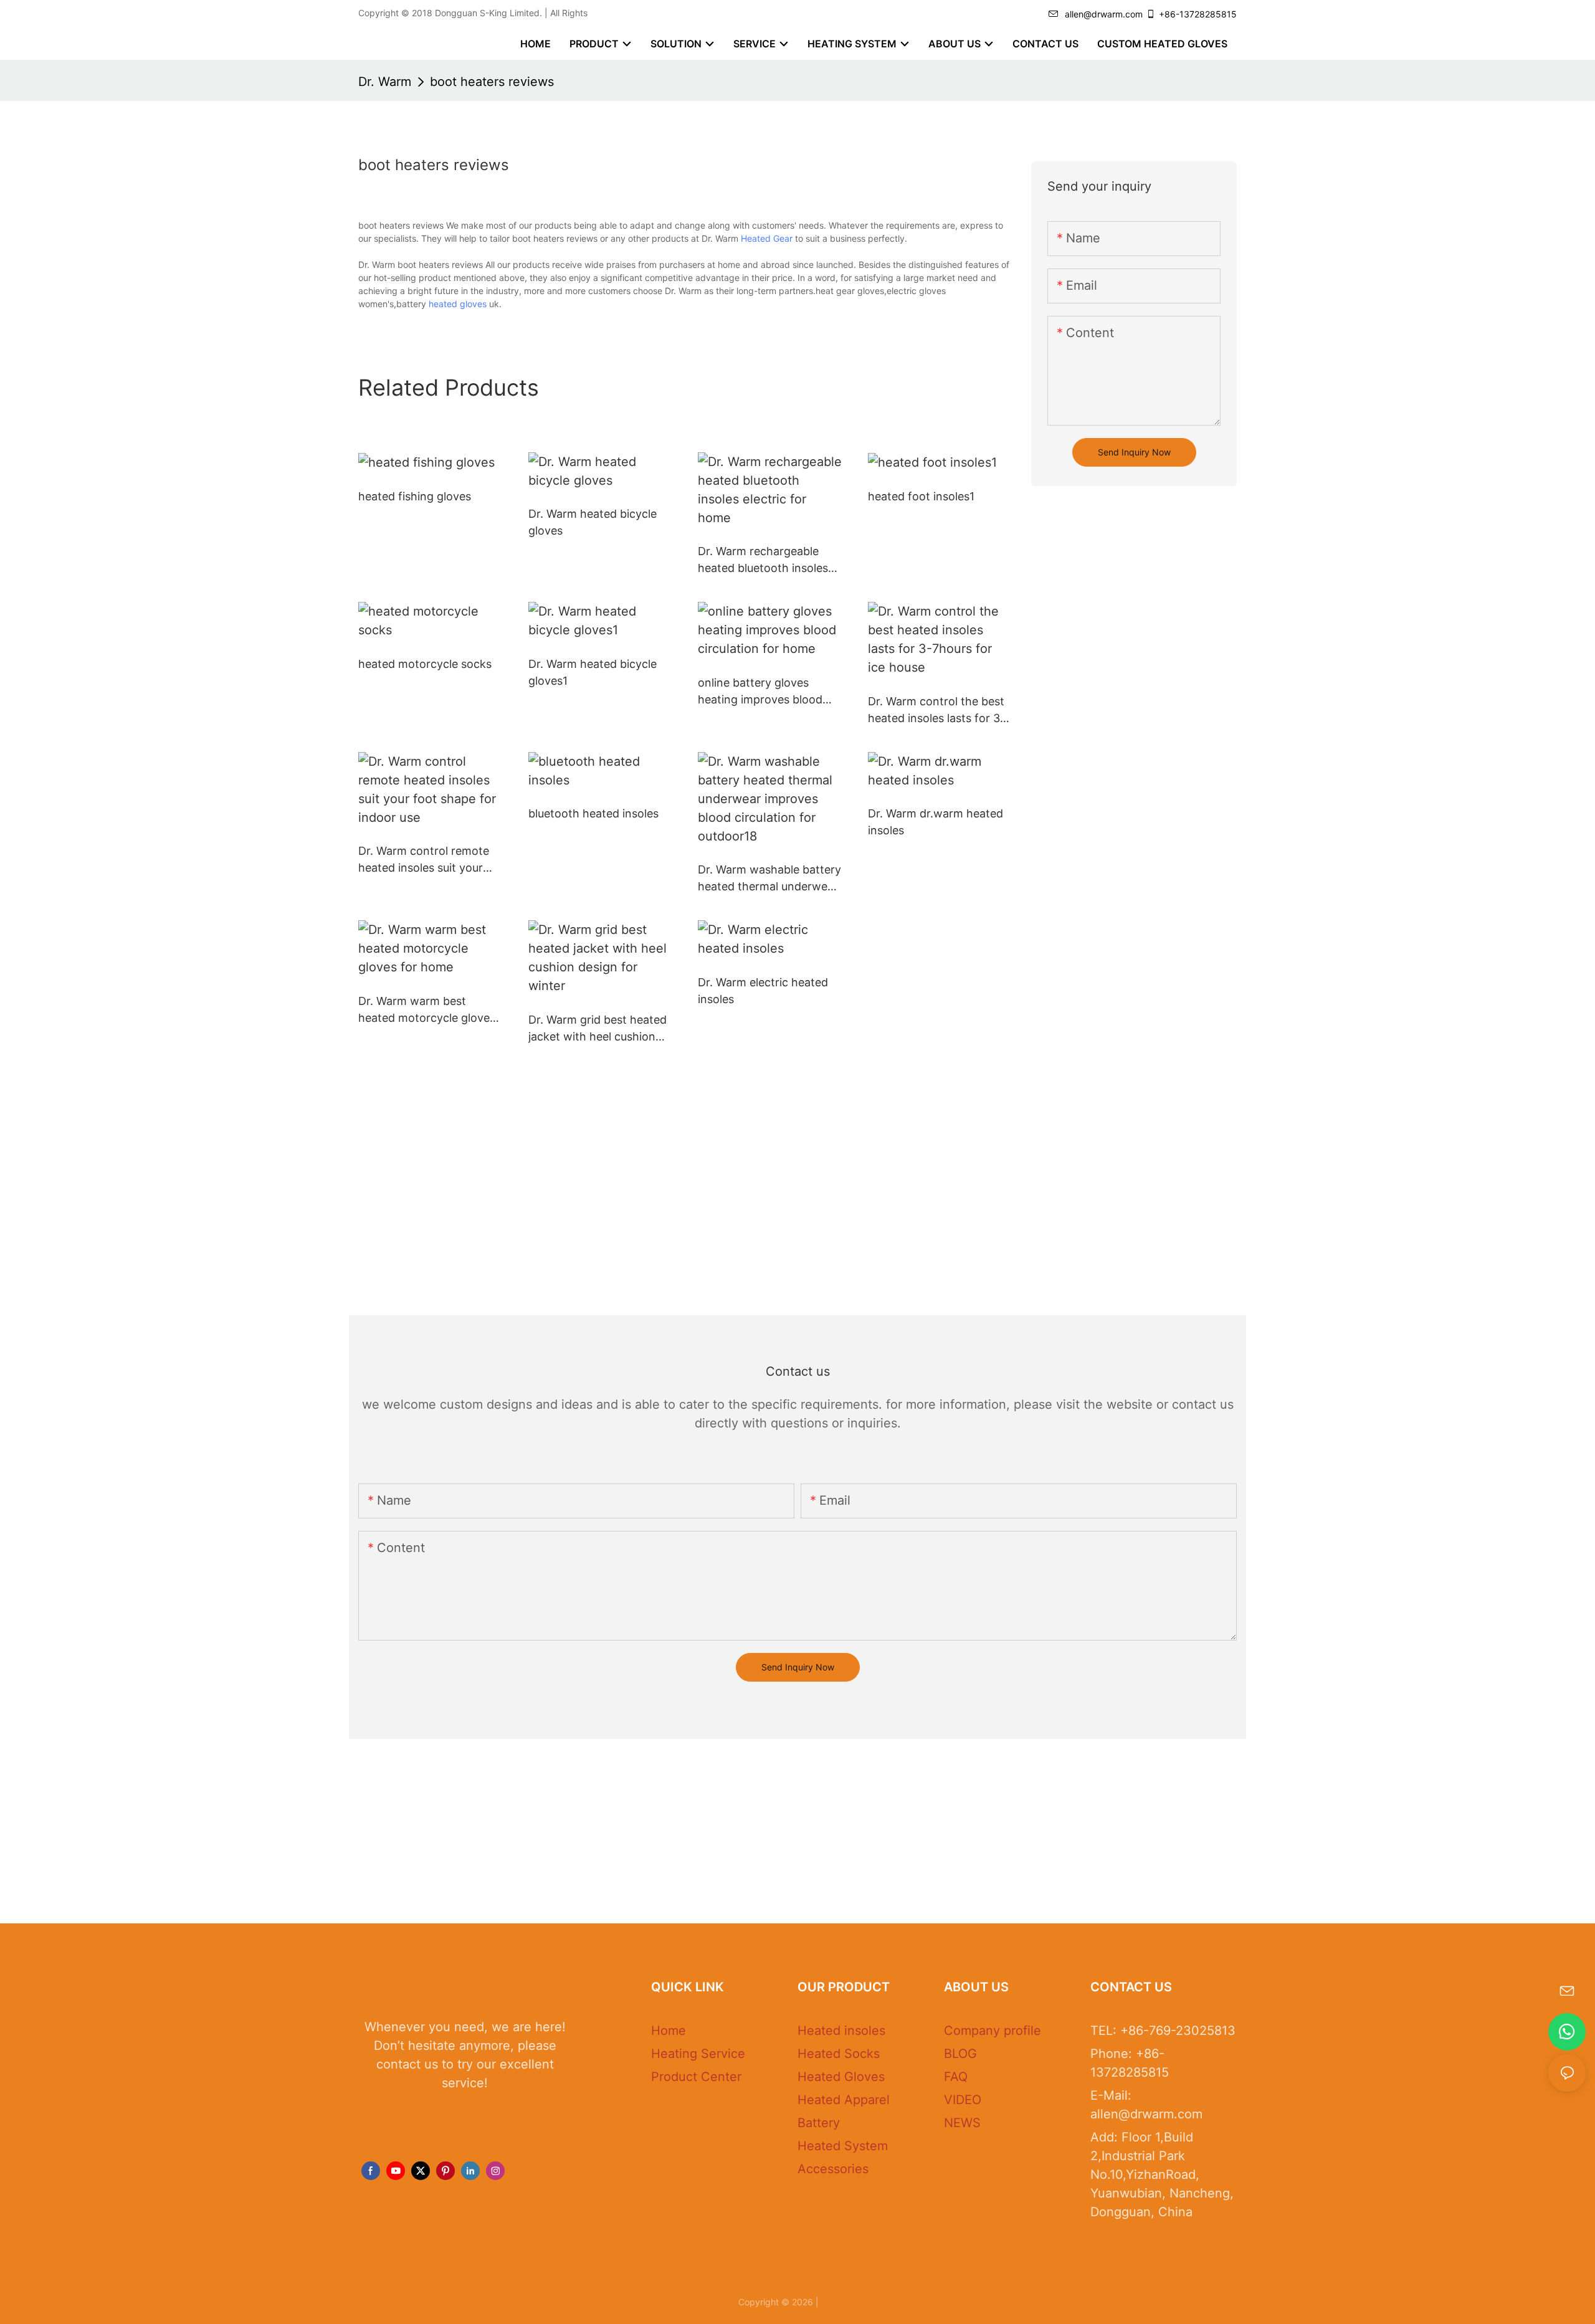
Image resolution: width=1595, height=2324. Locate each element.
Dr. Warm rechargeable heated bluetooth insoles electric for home (763, 560)
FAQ (956, 2077)
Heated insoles (841, 2031)
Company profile (993, 2031)
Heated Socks (839, 2054)
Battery (819, 2123)
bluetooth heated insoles (593, 813)
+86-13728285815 (1198, 14)
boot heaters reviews (492, 82)
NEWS (962, 2123)
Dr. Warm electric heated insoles (763, 991)
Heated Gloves (841, 2077)
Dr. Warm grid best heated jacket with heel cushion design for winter (598, 1029)
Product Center (696, 2077)
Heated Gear (767, 238)
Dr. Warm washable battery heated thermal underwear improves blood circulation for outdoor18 (769, 879)
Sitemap (839, 2302)
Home (669, 2031)
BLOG (960, 2054)
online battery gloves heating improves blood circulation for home (760, 692)
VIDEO (963, 2100)
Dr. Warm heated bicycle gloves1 (593, 672)
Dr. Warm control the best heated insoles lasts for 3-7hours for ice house (936, 711)
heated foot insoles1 (921, 496)
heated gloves (458, 304)
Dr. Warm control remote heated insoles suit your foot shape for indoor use (426, 860)
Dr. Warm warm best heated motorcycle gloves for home (427, 1010)
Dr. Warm (385, 82)
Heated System (843, 2146)
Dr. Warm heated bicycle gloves (593, 522)
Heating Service (698, 2054)
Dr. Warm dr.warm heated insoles (936, 822)
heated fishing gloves (415, 496)
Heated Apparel (844, 2100)
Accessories (833, 2169)
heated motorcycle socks (425, 664)
